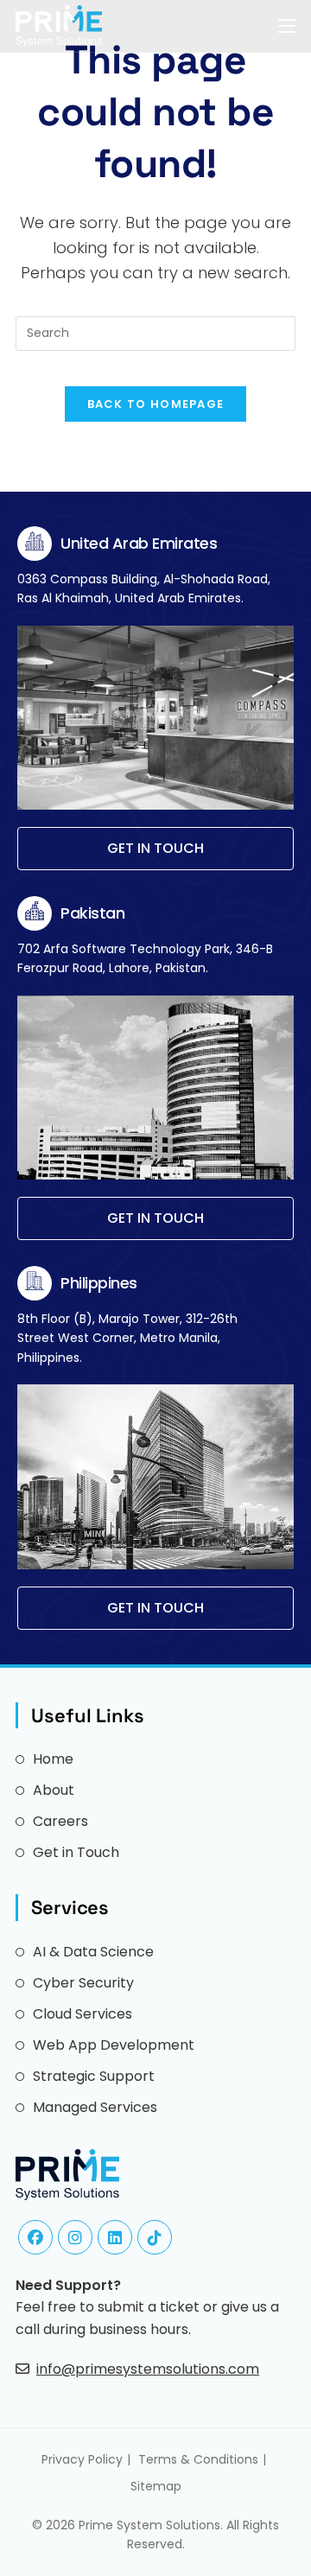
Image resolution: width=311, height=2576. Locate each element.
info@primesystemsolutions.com (148, 2369)
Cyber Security (83, 1983)
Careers (60, 1821)
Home (53, 1759)
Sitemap (156, 2486)
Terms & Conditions (198, 2459)
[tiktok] (155, 2237)
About (54, 1790)
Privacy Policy (82, 2459)
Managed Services (95, 2107)
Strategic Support (94, 2076)
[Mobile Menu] (287, 25)
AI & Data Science (93, 1952)
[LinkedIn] (115, 2237)
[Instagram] (75, 2237)
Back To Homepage (156, 404)
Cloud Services (83, 2014)
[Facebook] (35, 2237)
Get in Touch (76, 1852)
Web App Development (114, 2045)
